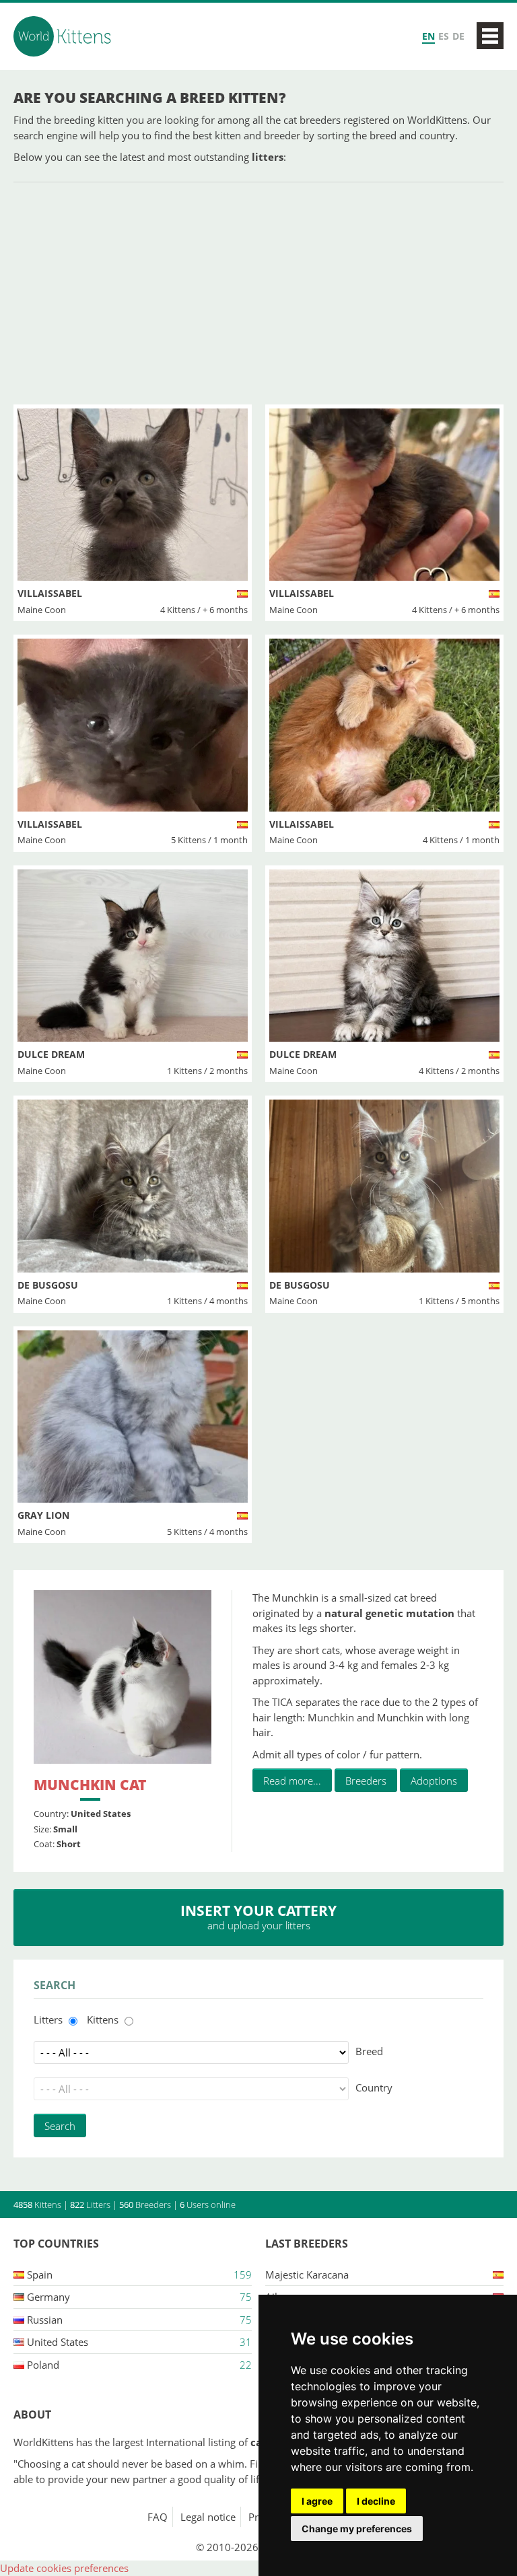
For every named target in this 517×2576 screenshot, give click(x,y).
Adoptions (434, 1781)
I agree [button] (317, 2501)
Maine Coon (42, 610)
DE (458, 36)
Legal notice (208, 2517)
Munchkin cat (90, 1785)
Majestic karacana (307, 2275)
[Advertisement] (258, 293)
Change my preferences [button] (357, 2529)
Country (374, 2087)
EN (428, 36)
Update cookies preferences (64, 2568)
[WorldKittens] (64, 36)
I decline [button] (376, 2501)
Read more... (292, 1781)
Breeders (366, 1781)
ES (444, 36)
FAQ (158, 2517)
